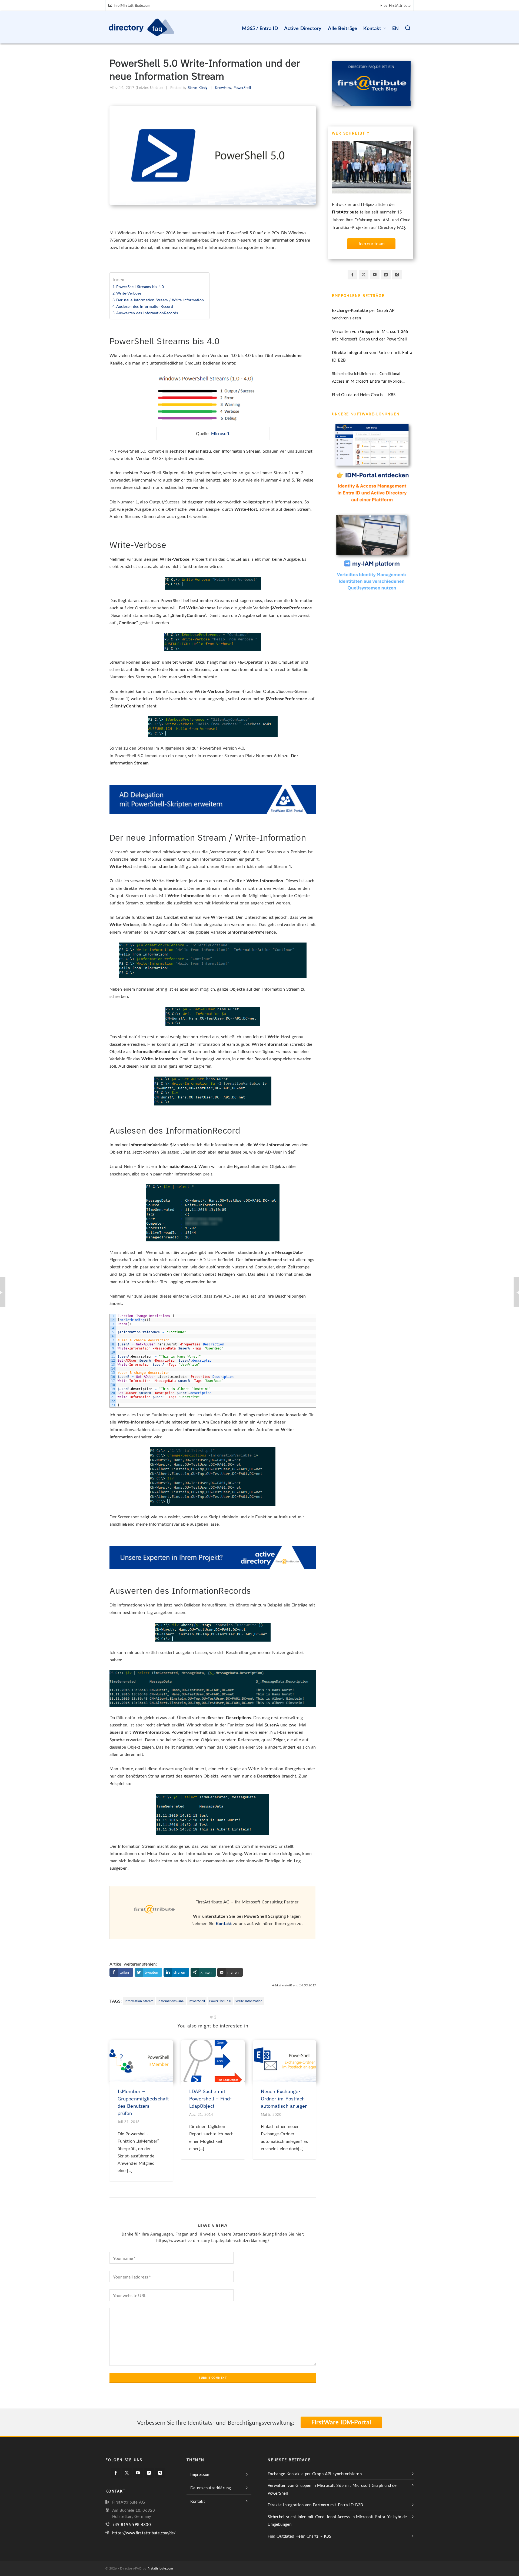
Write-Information (249, 2001)
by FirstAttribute (397, 5)
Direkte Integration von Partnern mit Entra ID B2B (372, 356)
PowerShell (242, 88)
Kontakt (224, 1923)
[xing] (397, 275)
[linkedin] (386, 275)
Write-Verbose (129, 293)
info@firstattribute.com (132, 5)
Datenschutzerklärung (211, 2488)
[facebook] (352, 275)
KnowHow (223, 88)
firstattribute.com (160, 2568)
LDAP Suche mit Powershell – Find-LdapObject (211, 2099)
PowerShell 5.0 (220, 2001)
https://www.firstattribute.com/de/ (144, 2533)
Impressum (200, 2474)
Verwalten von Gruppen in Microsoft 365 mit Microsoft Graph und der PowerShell (370, 335)
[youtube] (375, 275)
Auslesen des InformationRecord (145, 306)
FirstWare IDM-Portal (341, 2422)
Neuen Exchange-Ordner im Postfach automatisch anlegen (284, 2099)
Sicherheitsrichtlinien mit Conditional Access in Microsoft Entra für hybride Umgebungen (367, 378)
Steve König (198, 88)
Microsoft (220, 433)
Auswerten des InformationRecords (147, 313)
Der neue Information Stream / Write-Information (160, 300)
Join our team (371, 244)
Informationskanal (171, 2001)
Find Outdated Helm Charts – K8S (364, 395)
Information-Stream (139, 2001)
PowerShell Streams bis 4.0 (140, 287)
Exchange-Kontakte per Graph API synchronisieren (364, 314)
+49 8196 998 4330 (132, 2524)
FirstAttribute (345, 212)
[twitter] (364, 275)
